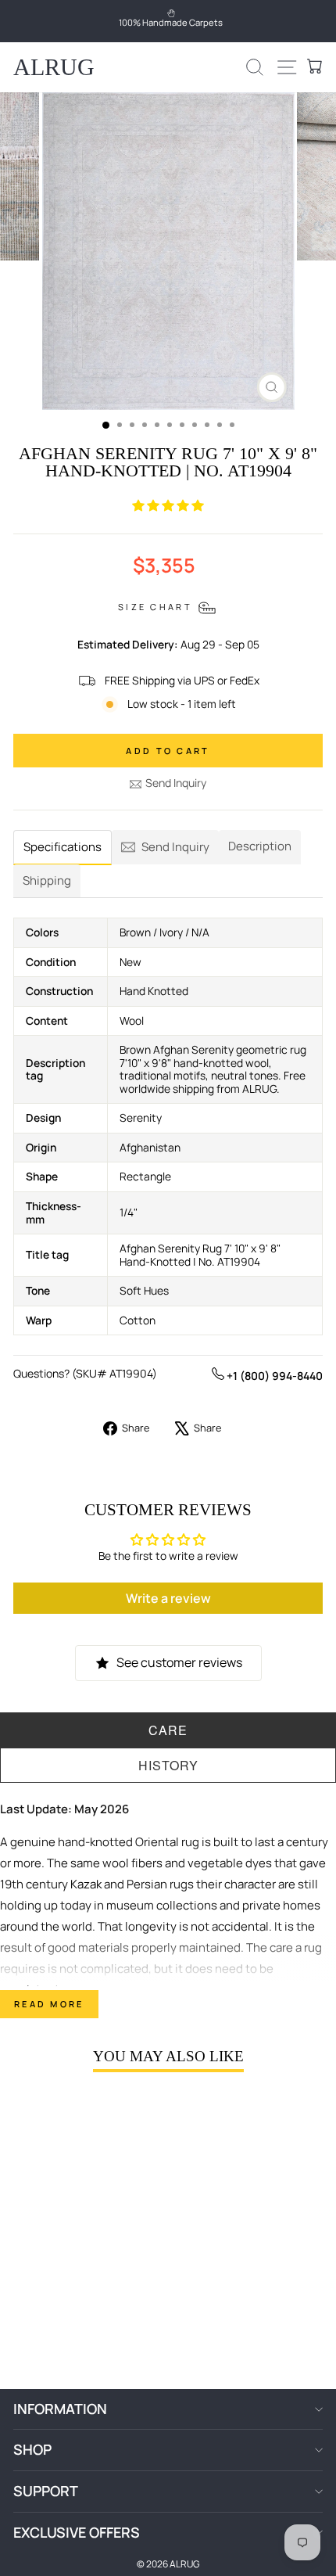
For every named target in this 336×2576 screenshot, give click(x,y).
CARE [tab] (168, 1730)
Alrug (54, 67)
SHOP (32, 2449)
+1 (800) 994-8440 (273, 1376)
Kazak (86, 1884)
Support (46, 2491)
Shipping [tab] (47, 880)
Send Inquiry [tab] (175, 847)
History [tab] (168, 1765)
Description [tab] (260, 846)
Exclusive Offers (77, 2532)
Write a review (168, 1598)
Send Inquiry (176, 783)
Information (60, 2409)
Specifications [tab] (63, 847)
